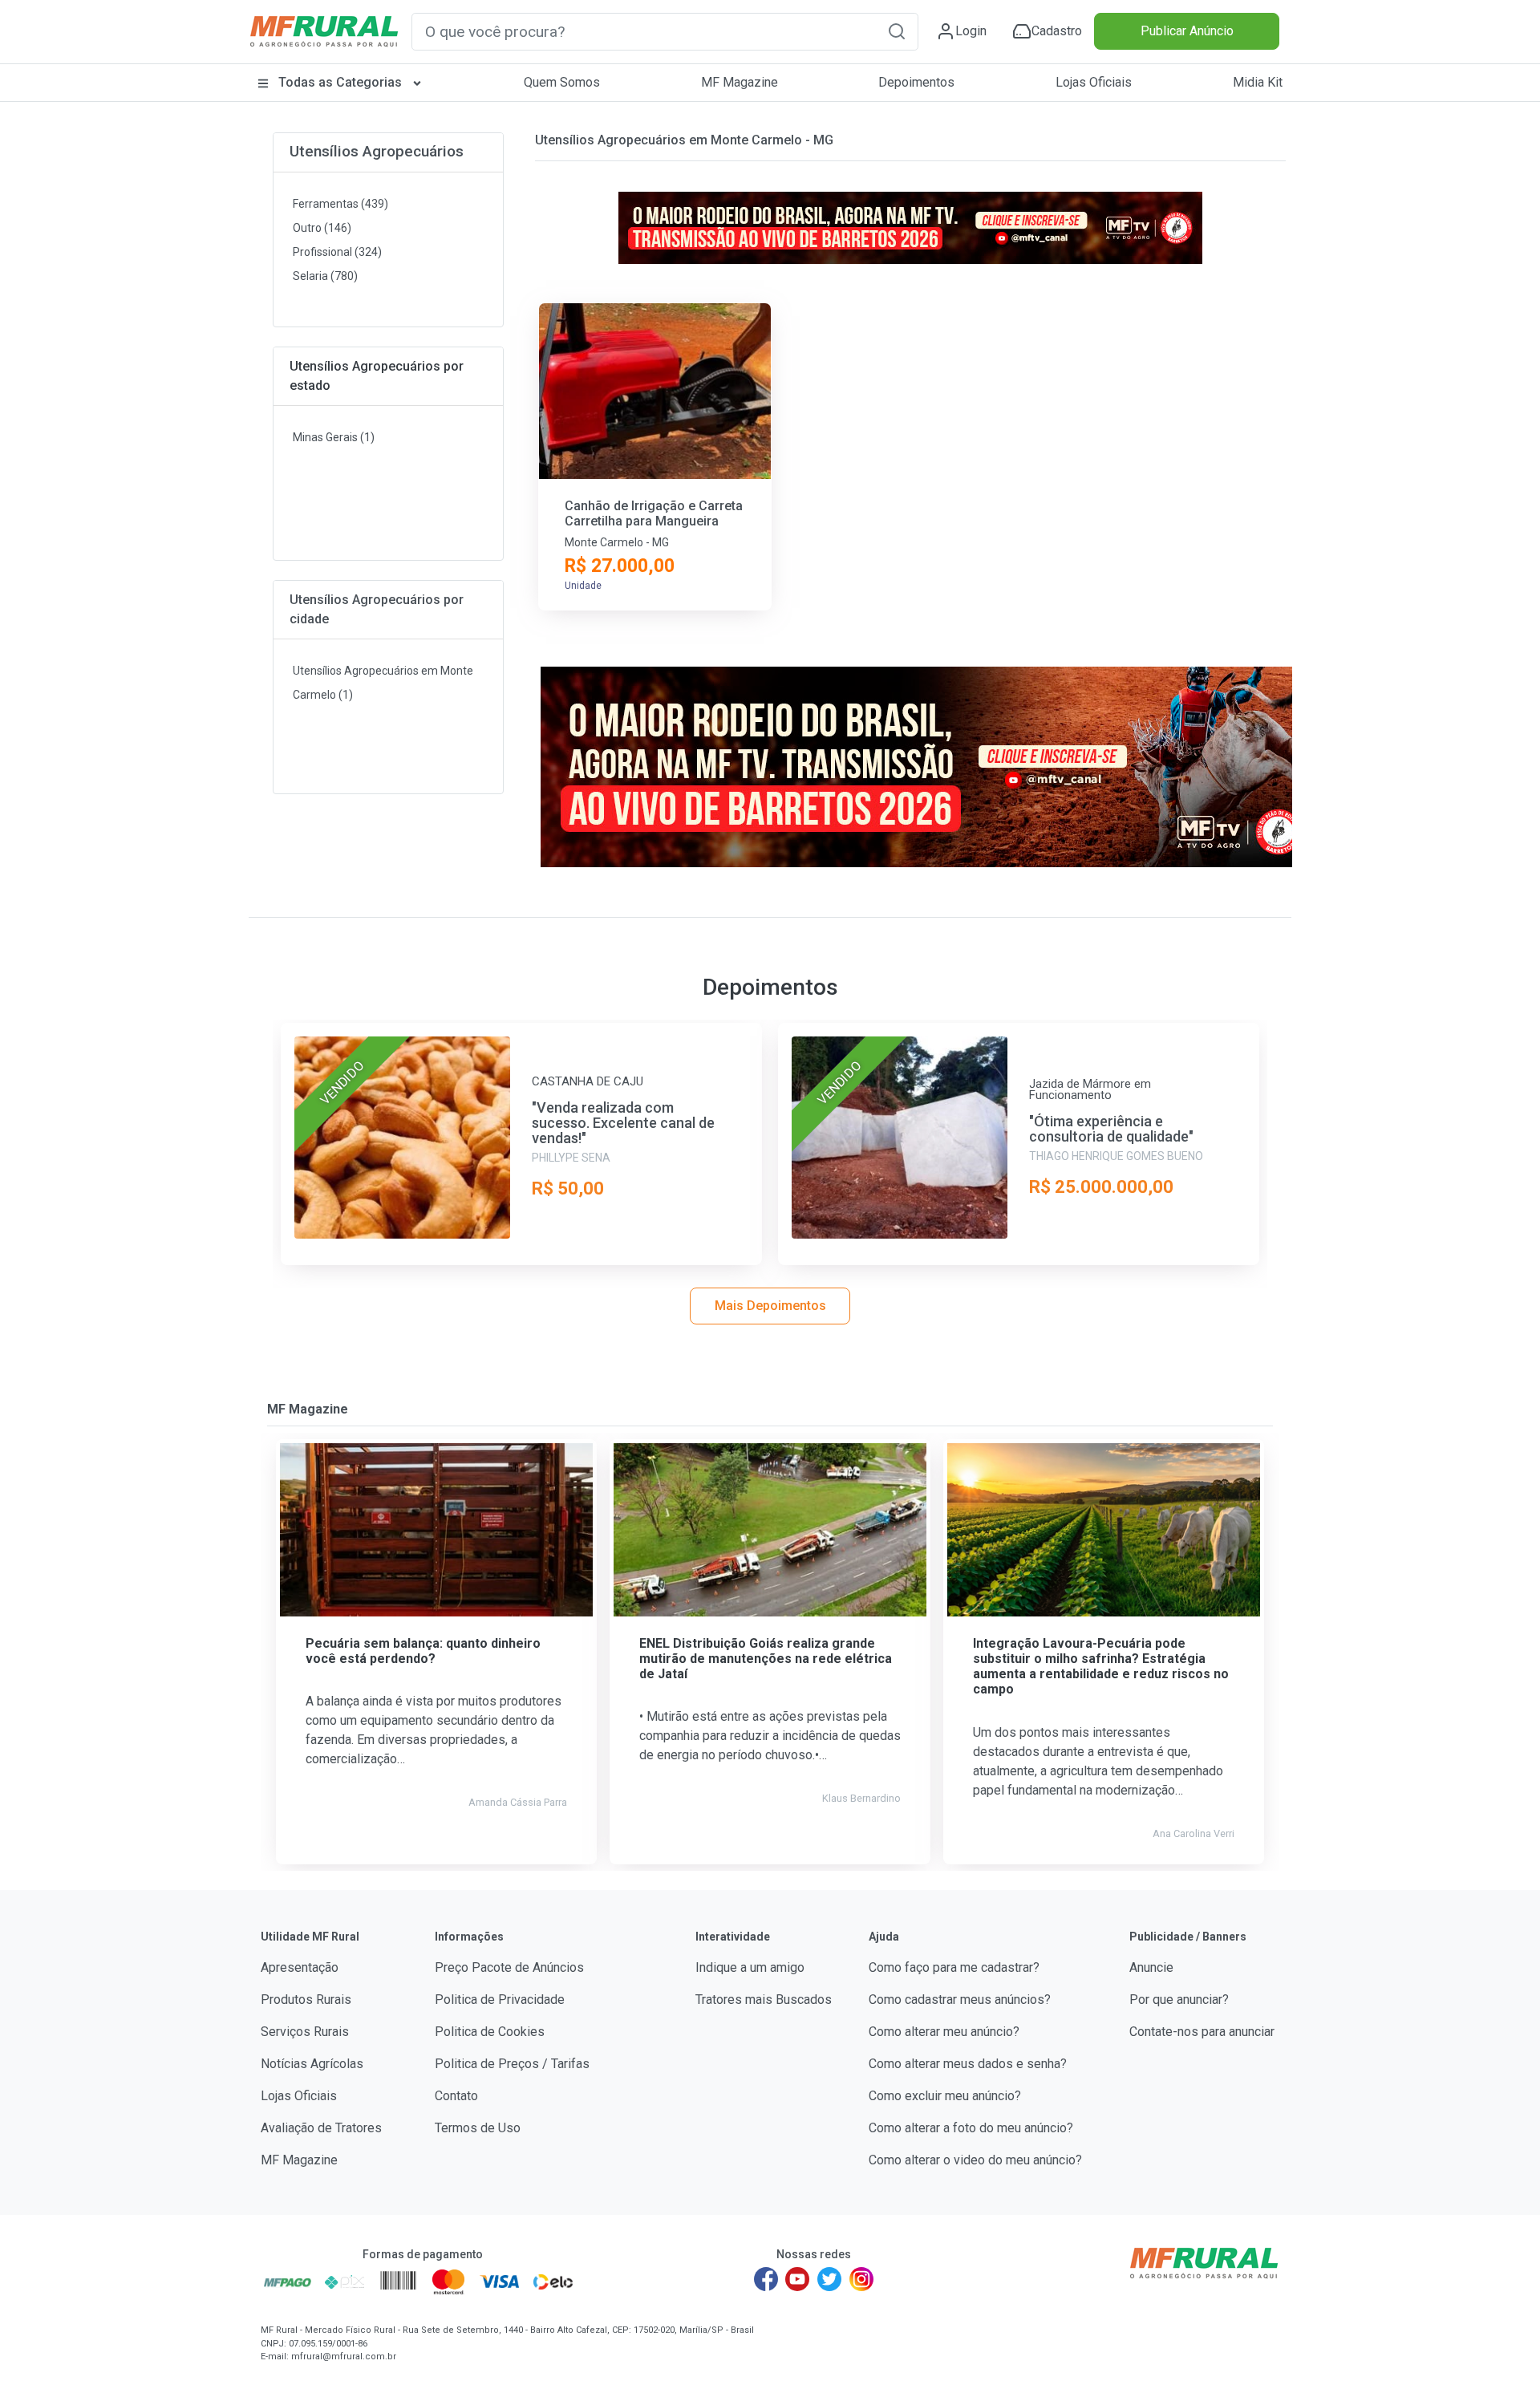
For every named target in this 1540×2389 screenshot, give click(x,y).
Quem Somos (562, 82)
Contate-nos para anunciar (1202, 2032)
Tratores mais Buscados (764, 2000)
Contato (456, 2096)
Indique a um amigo (750, 1967)
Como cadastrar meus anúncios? (960, 2000)
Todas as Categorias (340, 82)
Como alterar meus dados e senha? (968, 2064)
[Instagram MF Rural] (861, 2279)
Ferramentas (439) (340, 204)
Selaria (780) (325, 276)
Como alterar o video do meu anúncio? (975, 2160)
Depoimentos (916, 82)
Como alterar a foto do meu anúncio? (971, 2128)
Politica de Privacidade (500, 2000)
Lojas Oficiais (1094, 82)
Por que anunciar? (1179, 2000)
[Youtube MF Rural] (798, 2279)
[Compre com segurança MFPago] (288, 2282)
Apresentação (300, 1967)
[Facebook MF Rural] (766, 2279)
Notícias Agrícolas (312, 2064)
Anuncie (1151, 1967)
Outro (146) (322, 228)
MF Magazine (740, 82)
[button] (897, 31)
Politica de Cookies (490, 2032)
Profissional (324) (337, 252)
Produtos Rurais (306, 2000)
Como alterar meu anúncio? (944, 2032)
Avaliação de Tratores (321, 2128)
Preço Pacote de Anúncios (509, 1967)
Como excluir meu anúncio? (945, 2096)
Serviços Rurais (305, 2032)
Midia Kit (1258, 82)
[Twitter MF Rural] (829, 2279)
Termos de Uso (478, 2128)
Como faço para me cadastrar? (954, 1967)
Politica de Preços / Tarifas (512, 2064)
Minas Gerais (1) (334, 437)
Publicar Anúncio (1187, 31)
